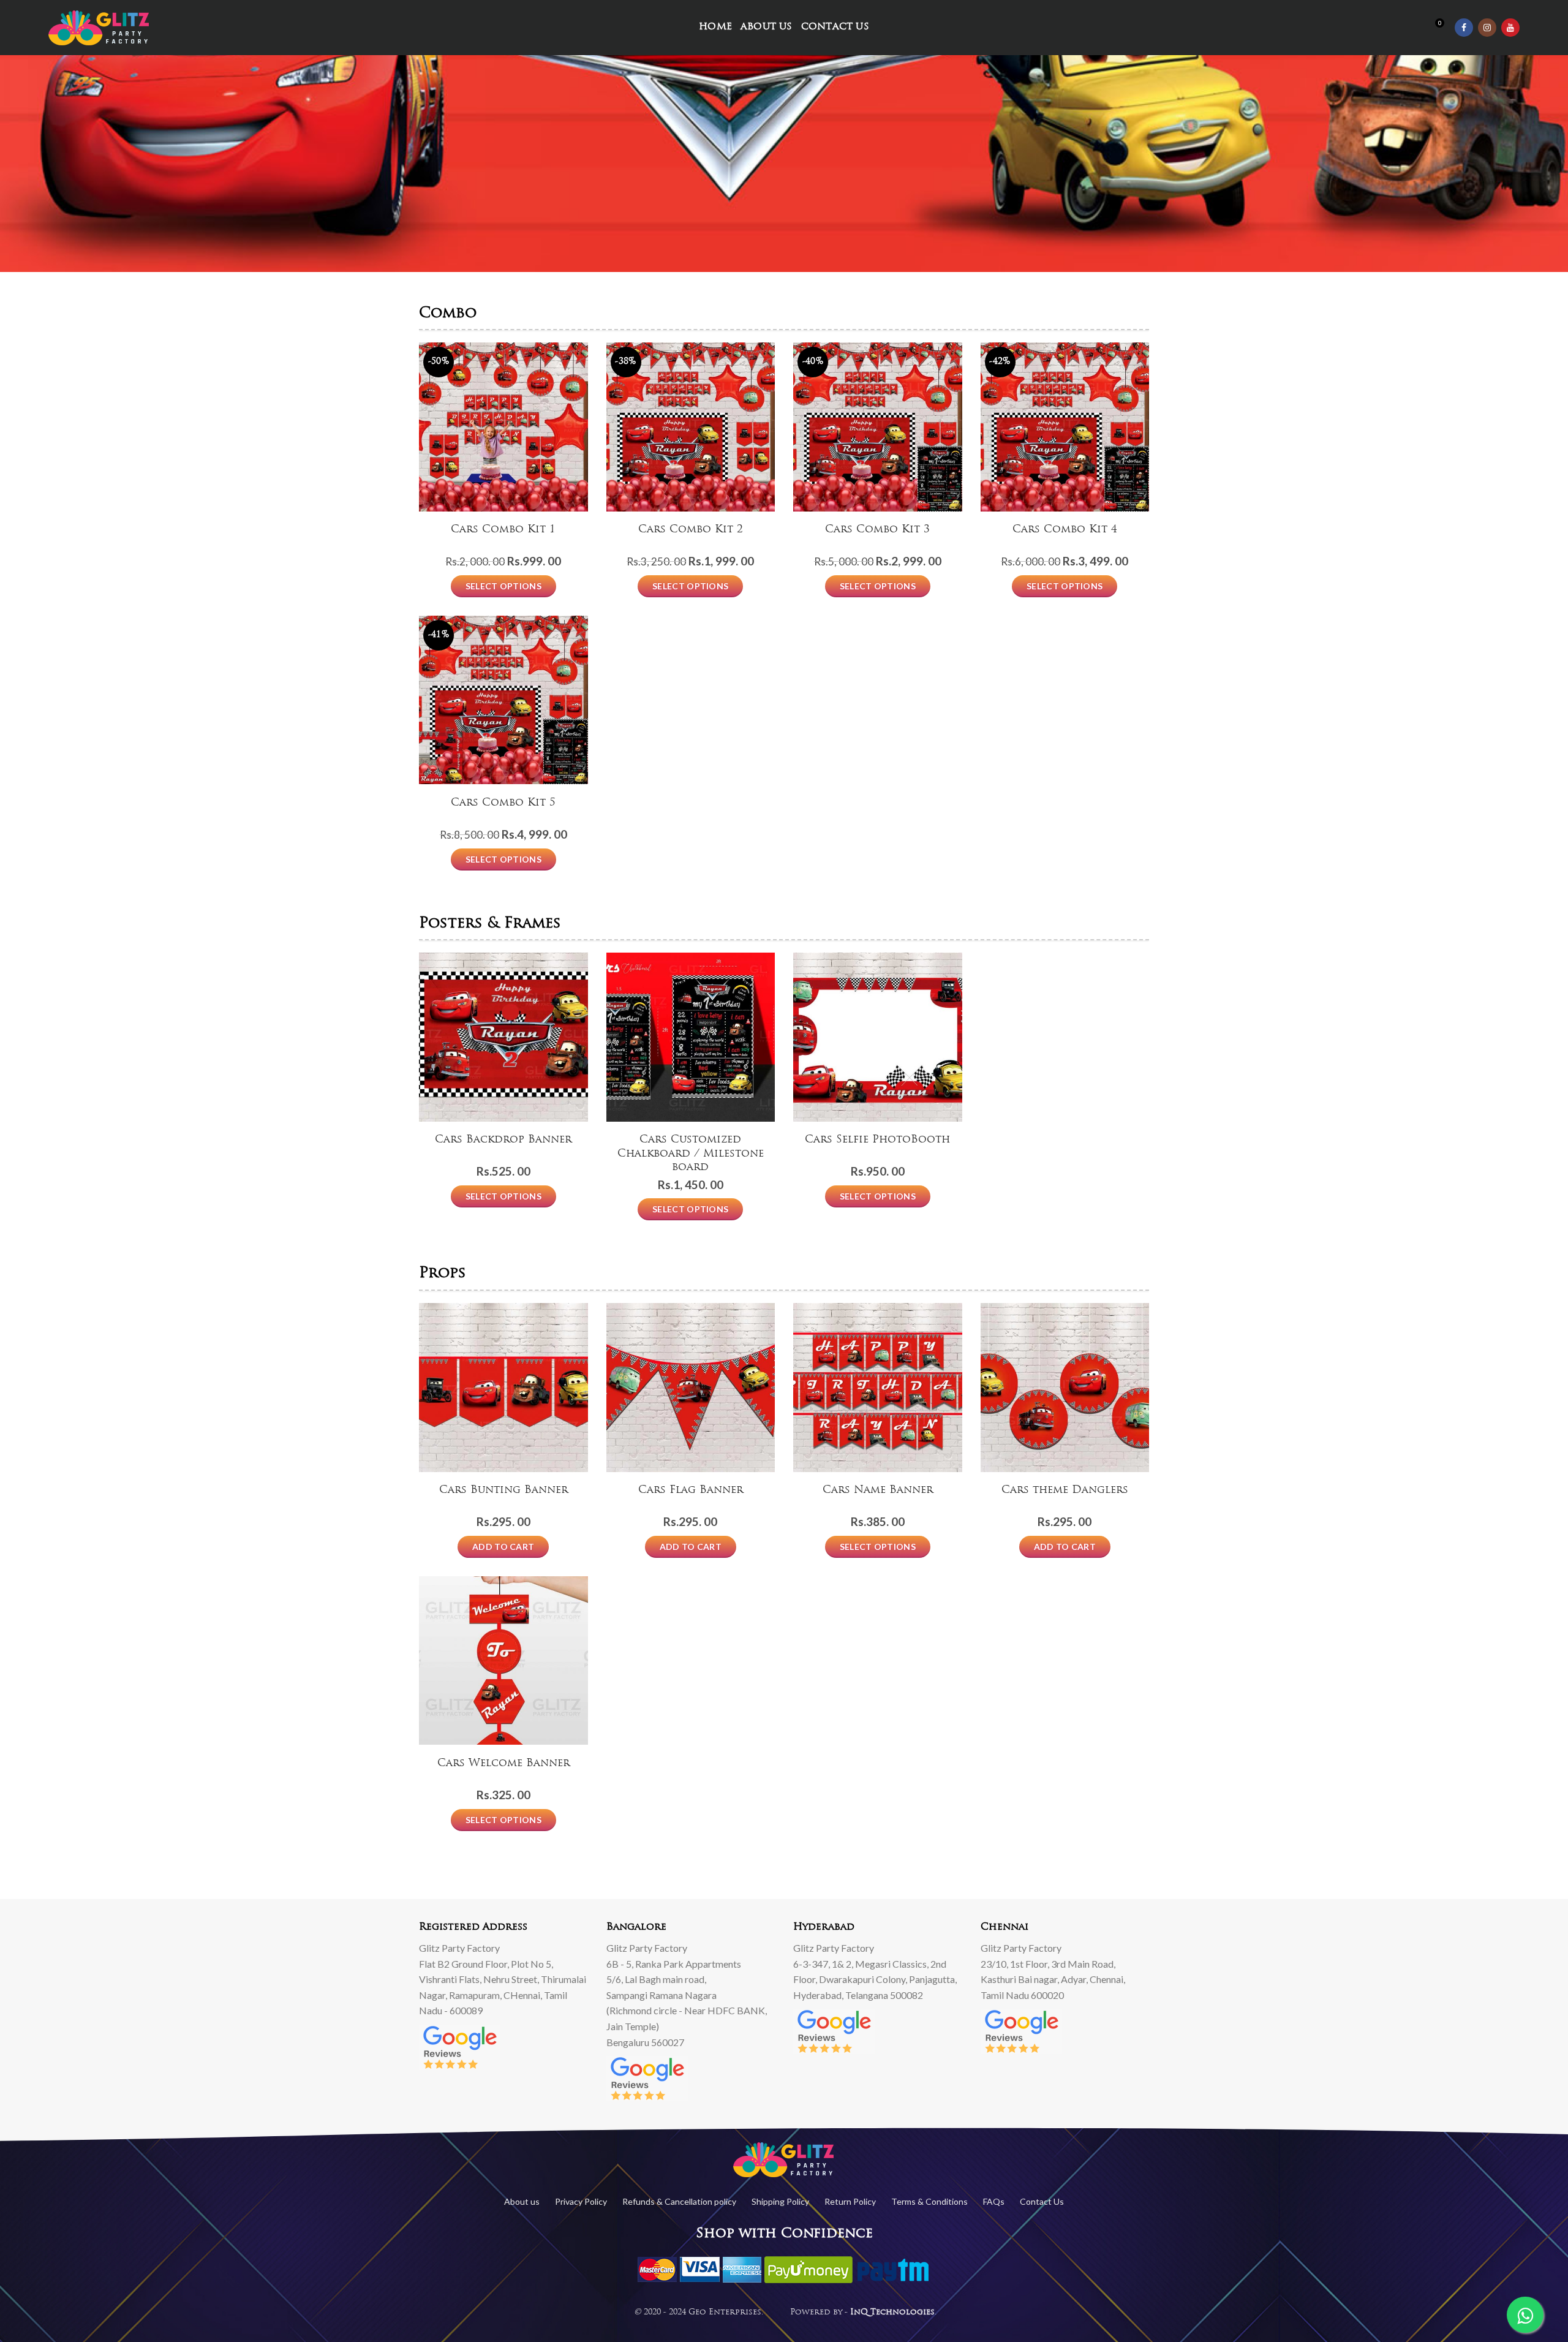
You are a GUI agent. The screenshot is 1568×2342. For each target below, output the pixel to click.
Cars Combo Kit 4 (1065, 530)
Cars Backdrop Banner (503, 1140)
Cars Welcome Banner (503, 1763)
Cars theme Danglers (1065, 1490)
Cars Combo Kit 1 (503, 530)
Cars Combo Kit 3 (877, 530)
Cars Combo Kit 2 (691, 530)
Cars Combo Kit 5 (503, 803)
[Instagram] (1487, 28)
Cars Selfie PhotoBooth (877, 1140)
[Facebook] (1464, 28)
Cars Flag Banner (691, 1490)
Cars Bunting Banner (503, 1490)
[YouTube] (1510, 28)
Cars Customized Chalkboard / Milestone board (691, 1153)
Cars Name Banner (878, 1490)
